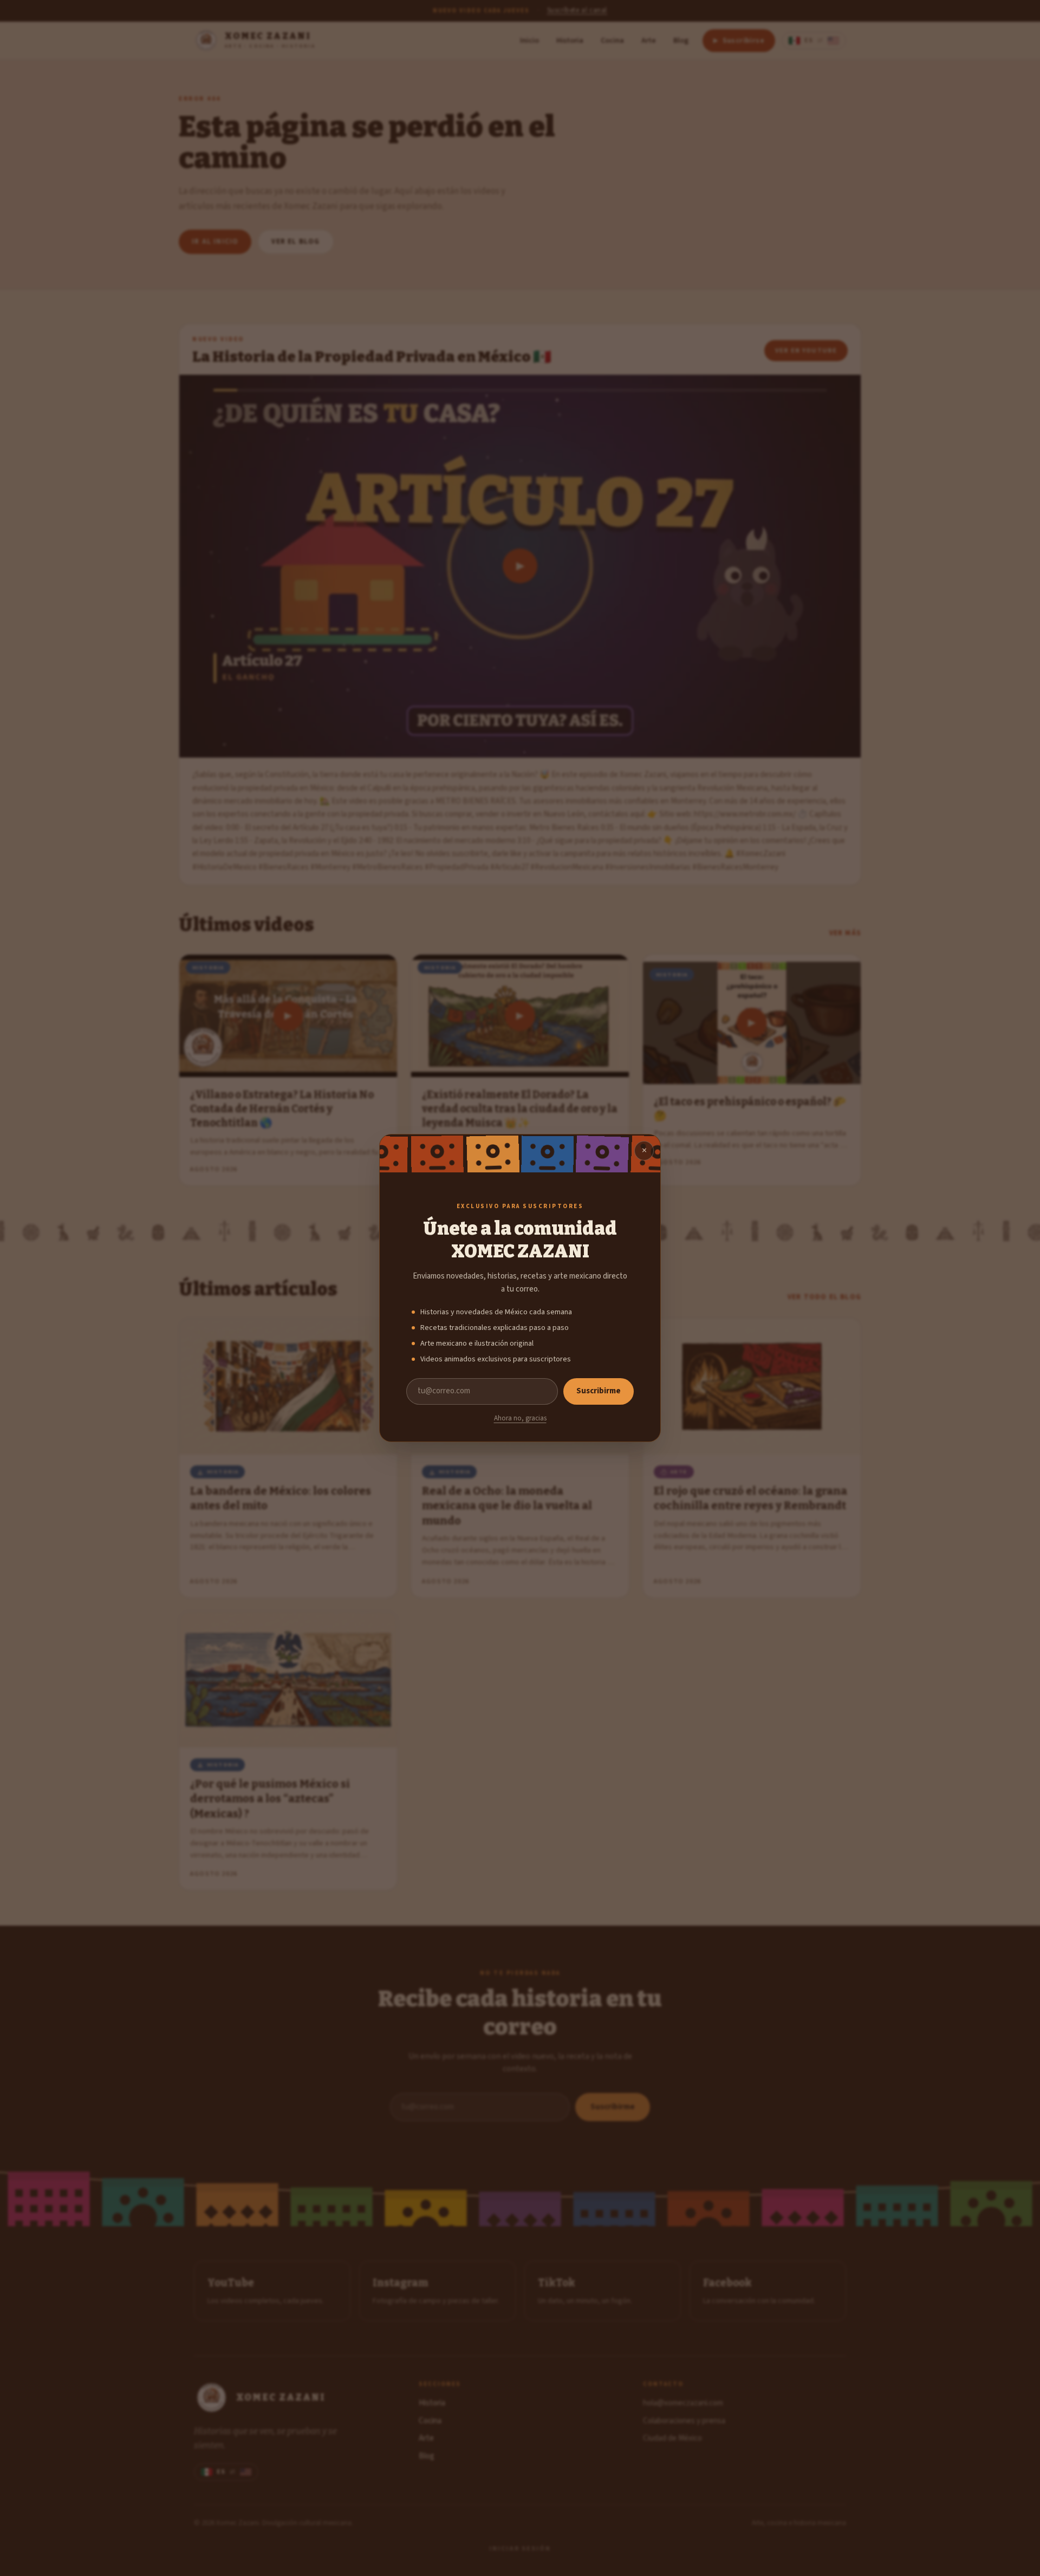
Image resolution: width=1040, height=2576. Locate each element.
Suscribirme (599, 1391)
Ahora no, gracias (520, 1418)
